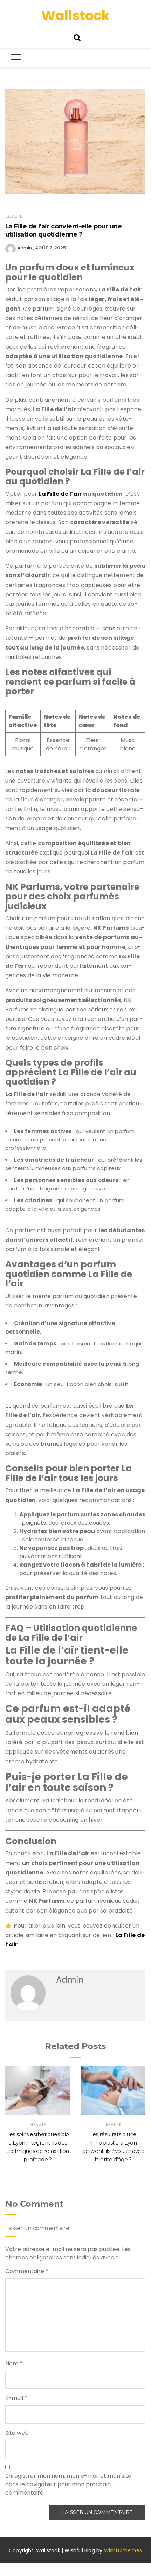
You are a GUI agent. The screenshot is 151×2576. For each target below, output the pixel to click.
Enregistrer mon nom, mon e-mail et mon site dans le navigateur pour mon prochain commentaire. (68, 2484)
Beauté (14, 216)
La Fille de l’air (61, 494)
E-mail (16, 2398)
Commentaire (27, 2271)
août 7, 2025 (51, 248)
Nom (14, 2363)
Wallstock (75, 16)
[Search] (77, 37)
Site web (17, 2433)
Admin (25, 248)
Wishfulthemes (123, 2550)
